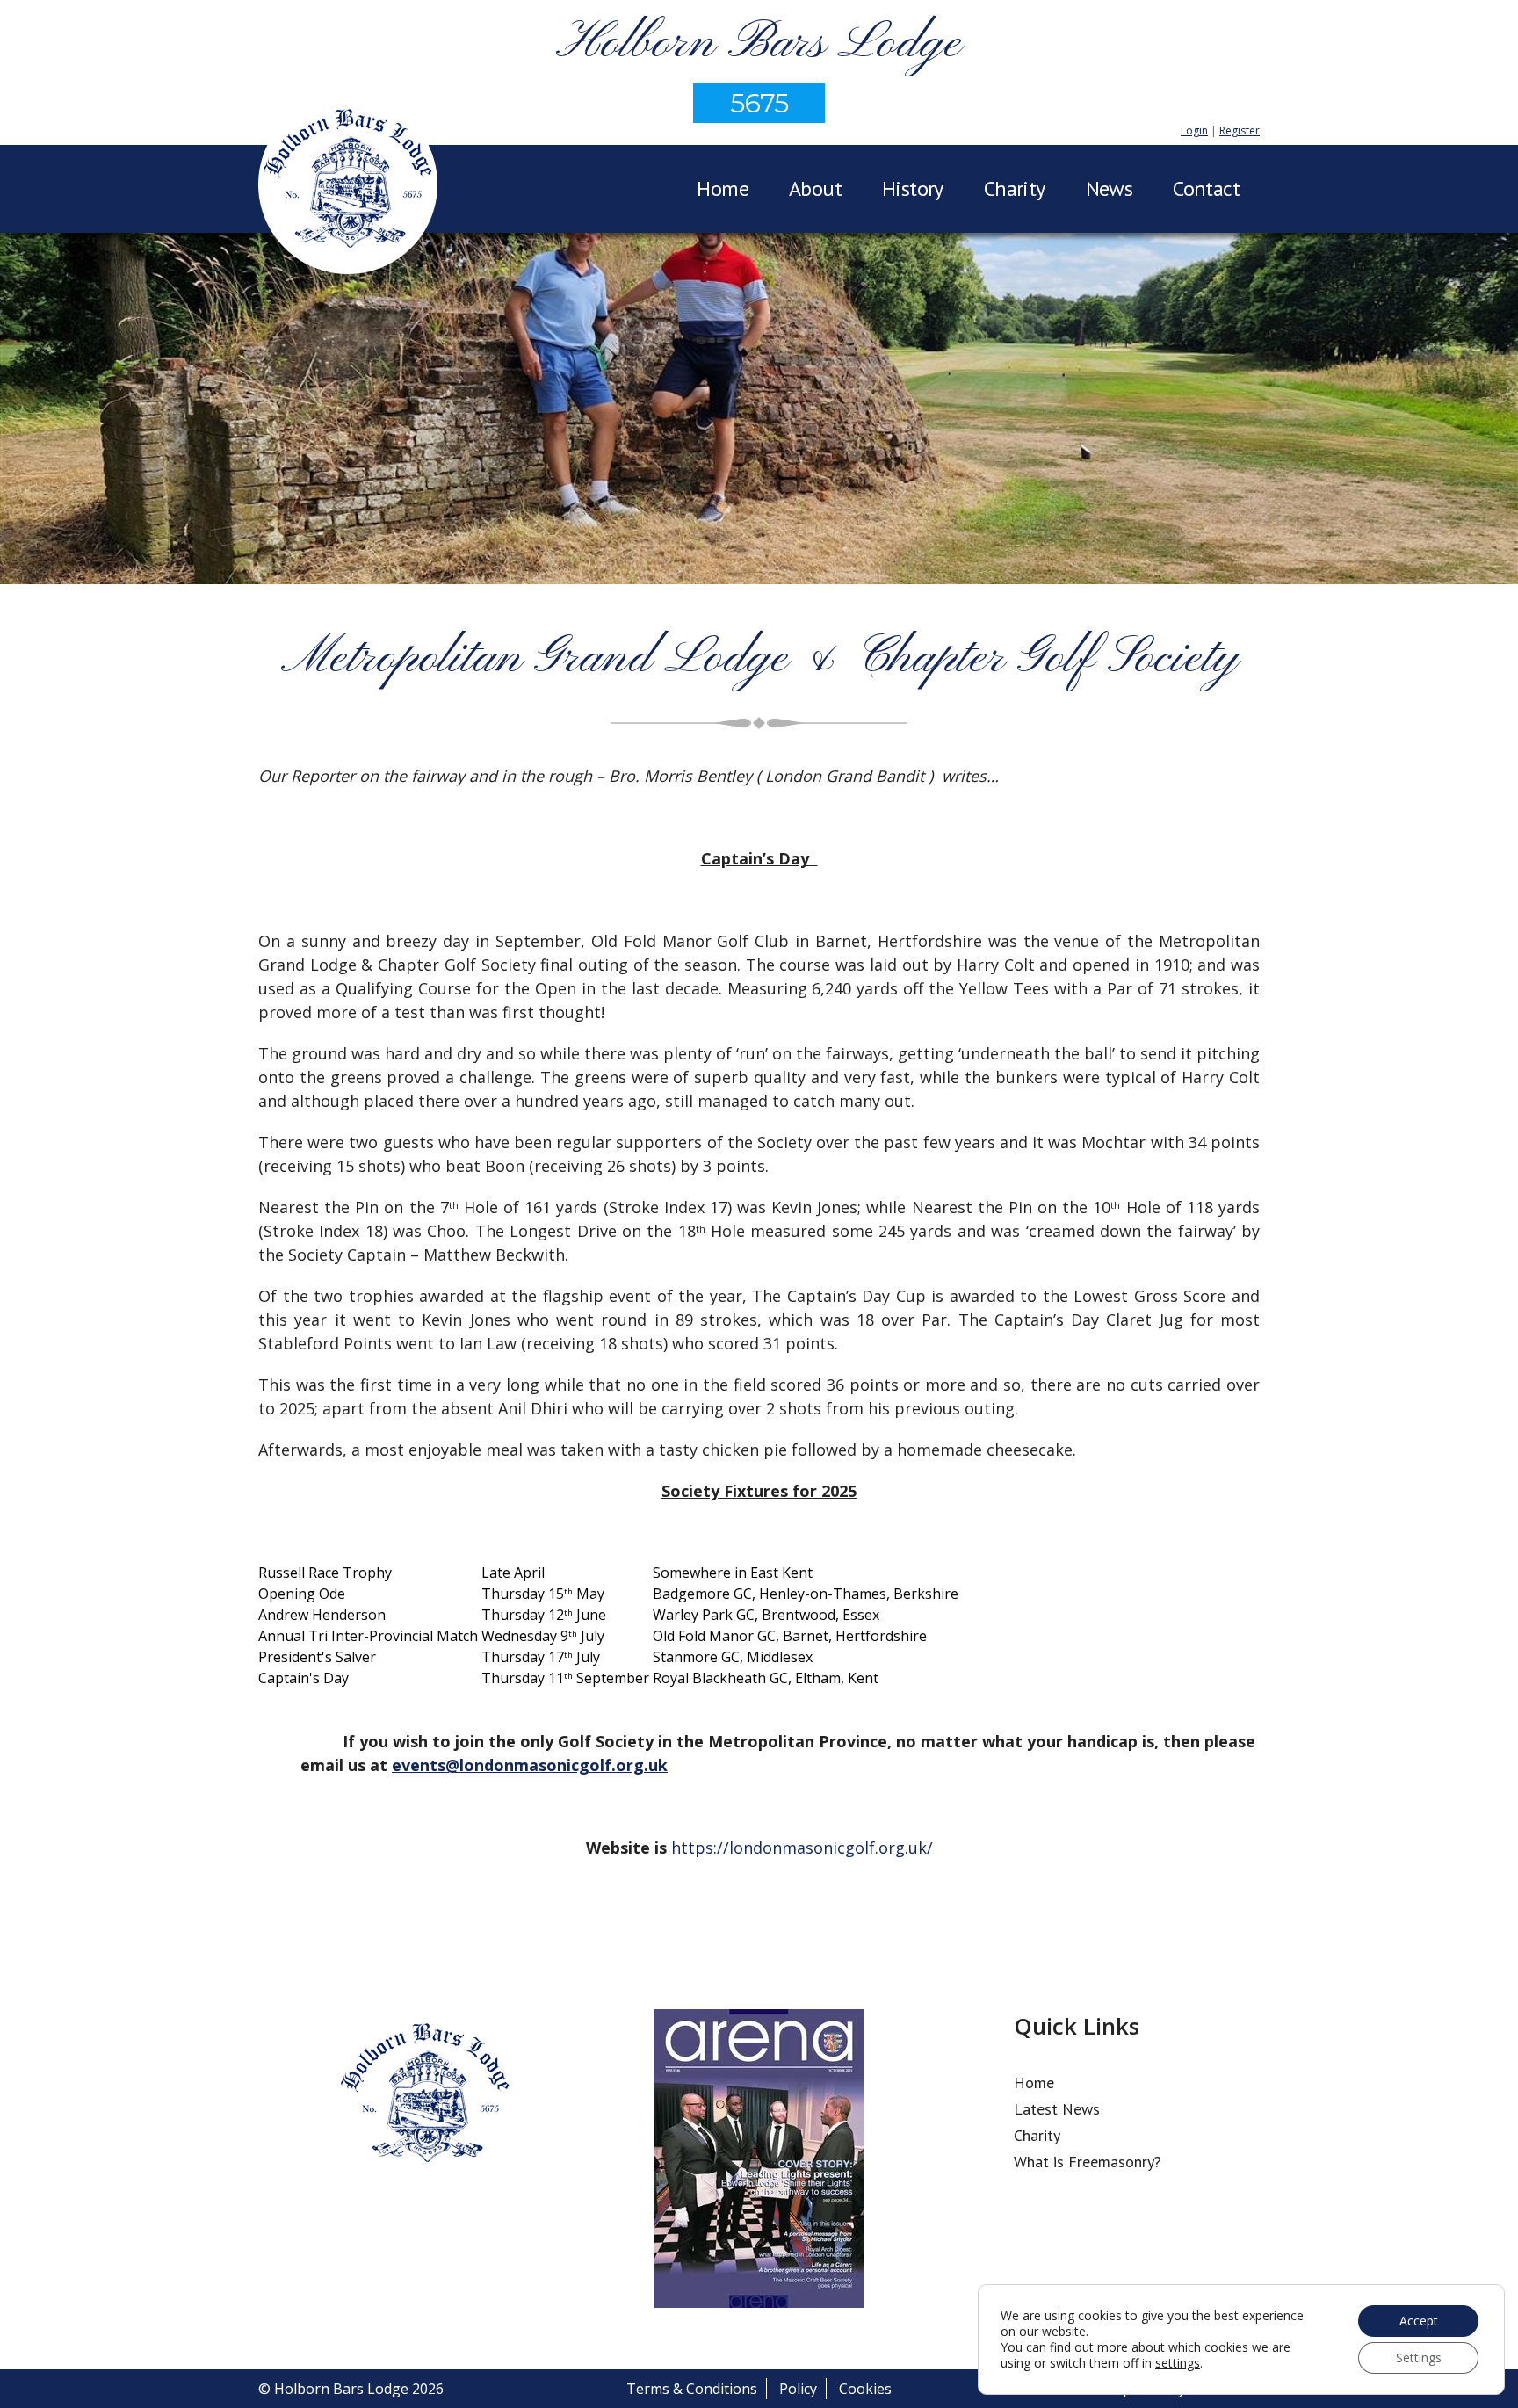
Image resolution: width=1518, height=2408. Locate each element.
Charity (1015, 188)
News (1110, 188)
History (913, 188)
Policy (798, 2389)
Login (1194, 130)
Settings (1419, 2357)
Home (723, 188)
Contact (1206, 188)
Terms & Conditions (692, 2389)
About (815, 188)
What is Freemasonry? (1088, 2162)
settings (1178, 2363)
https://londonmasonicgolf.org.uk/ (802, 1848)
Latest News (1057, 2109)
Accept (1419, 2321)
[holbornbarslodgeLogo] (348, 187)
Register (1240, 130)
